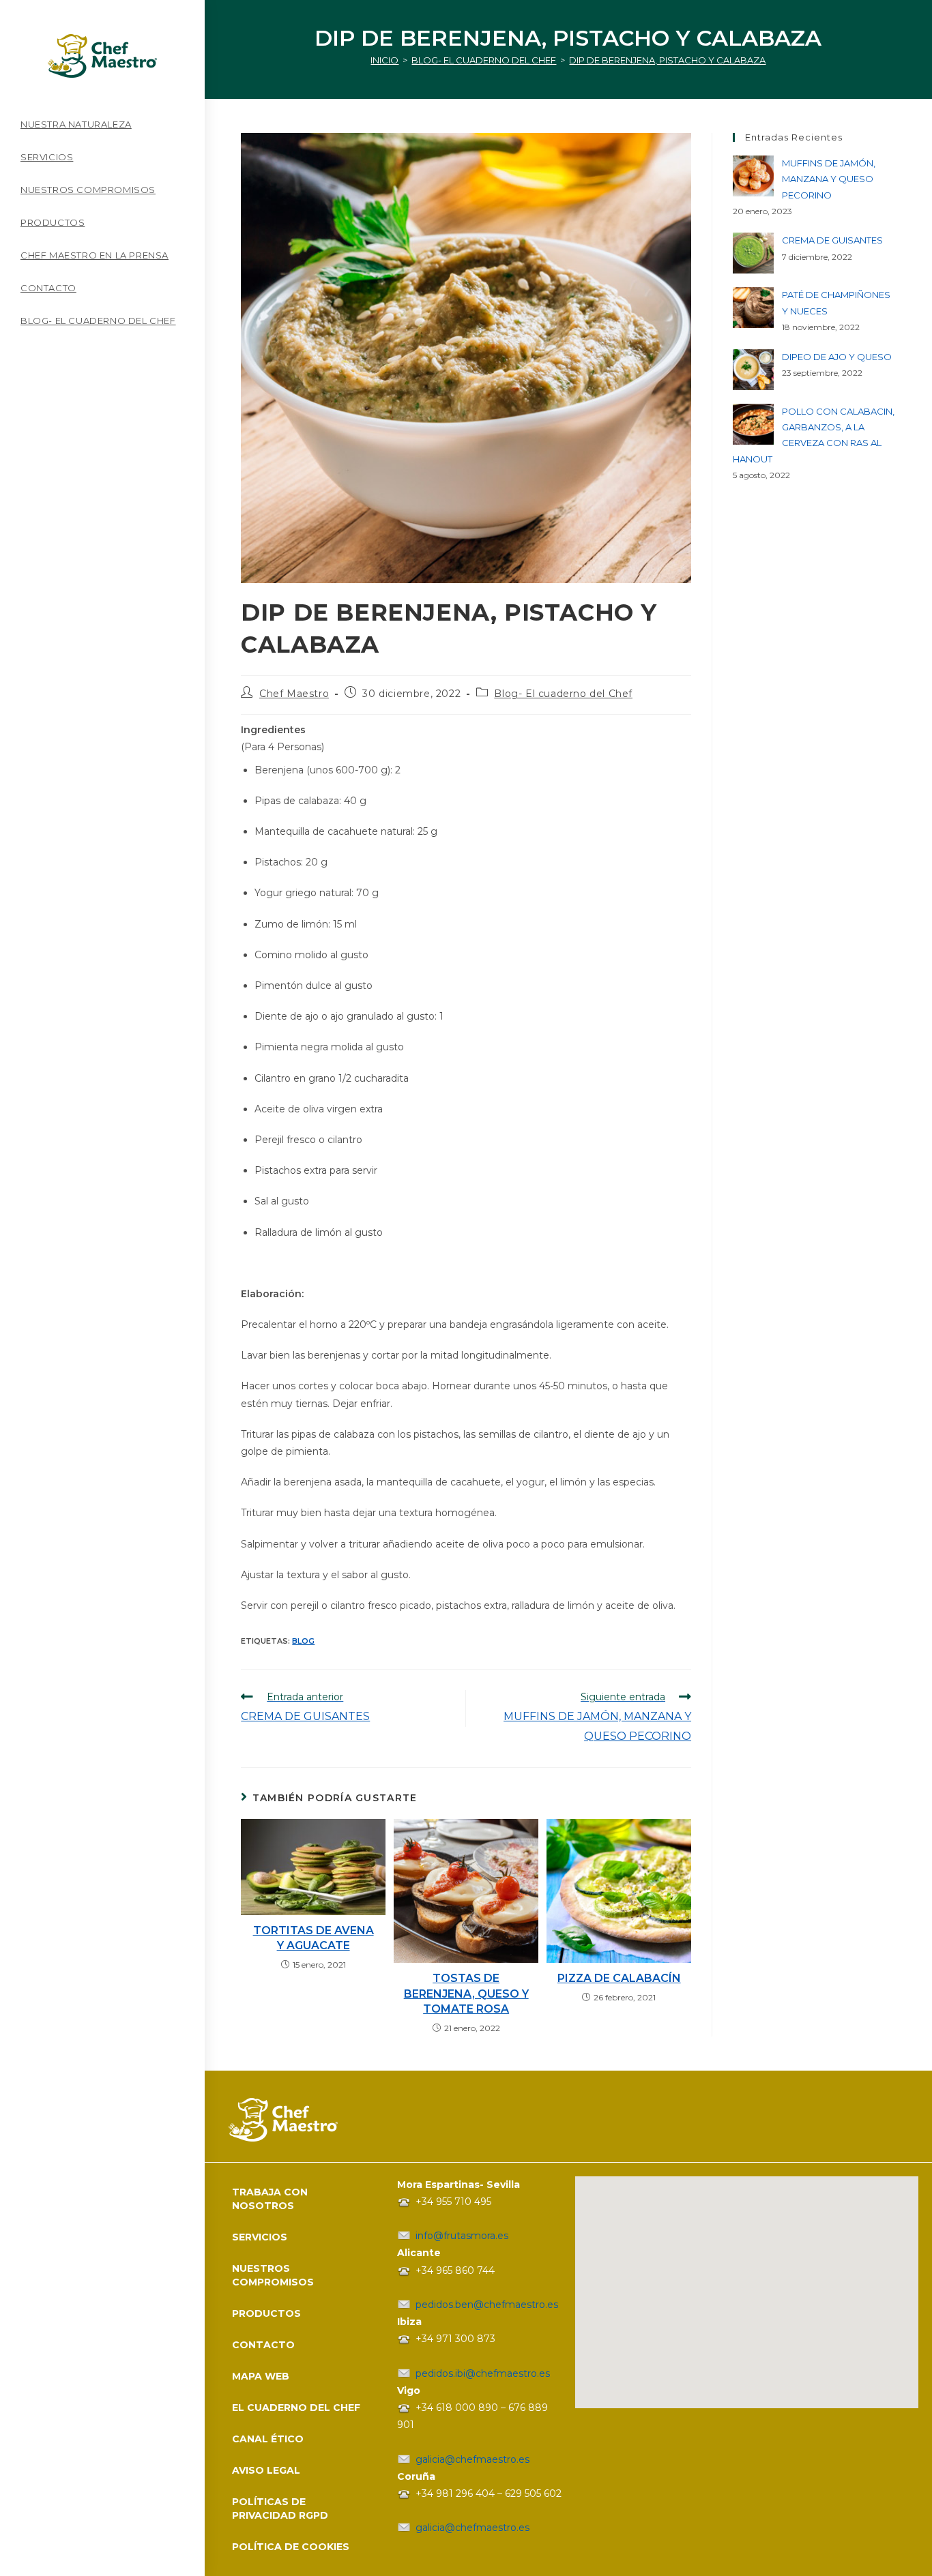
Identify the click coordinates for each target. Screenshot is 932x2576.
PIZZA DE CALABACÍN (619, 1978)
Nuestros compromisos (273, 2275)
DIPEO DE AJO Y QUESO (837, 357)
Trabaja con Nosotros (270, 2199)
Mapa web (261, 2376)
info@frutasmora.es (462, 2236)
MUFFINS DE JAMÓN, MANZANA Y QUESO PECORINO (829, 179)
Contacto (263, 2345)
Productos (266, 2313)
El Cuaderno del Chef (296, 2408)
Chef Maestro (294, 694)
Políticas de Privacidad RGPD (280, 2508)
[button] (718, 2333)
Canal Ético (268, 2439)
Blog (303, 1641)
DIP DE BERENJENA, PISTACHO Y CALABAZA (667, 60)
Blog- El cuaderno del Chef (563, 694)
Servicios (260, 2237)
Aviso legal (266, 2470)
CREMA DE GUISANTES (832, 240)
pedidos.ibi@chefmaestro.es (483, 2373)
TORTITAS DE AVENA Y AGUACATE (314, 1938)
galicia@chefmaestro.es (472, 2459)
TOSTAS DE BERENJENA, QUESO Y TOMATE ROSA (466, 1994)
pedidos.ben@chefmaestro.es (487, 2305)
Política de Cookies (291, 2547)
